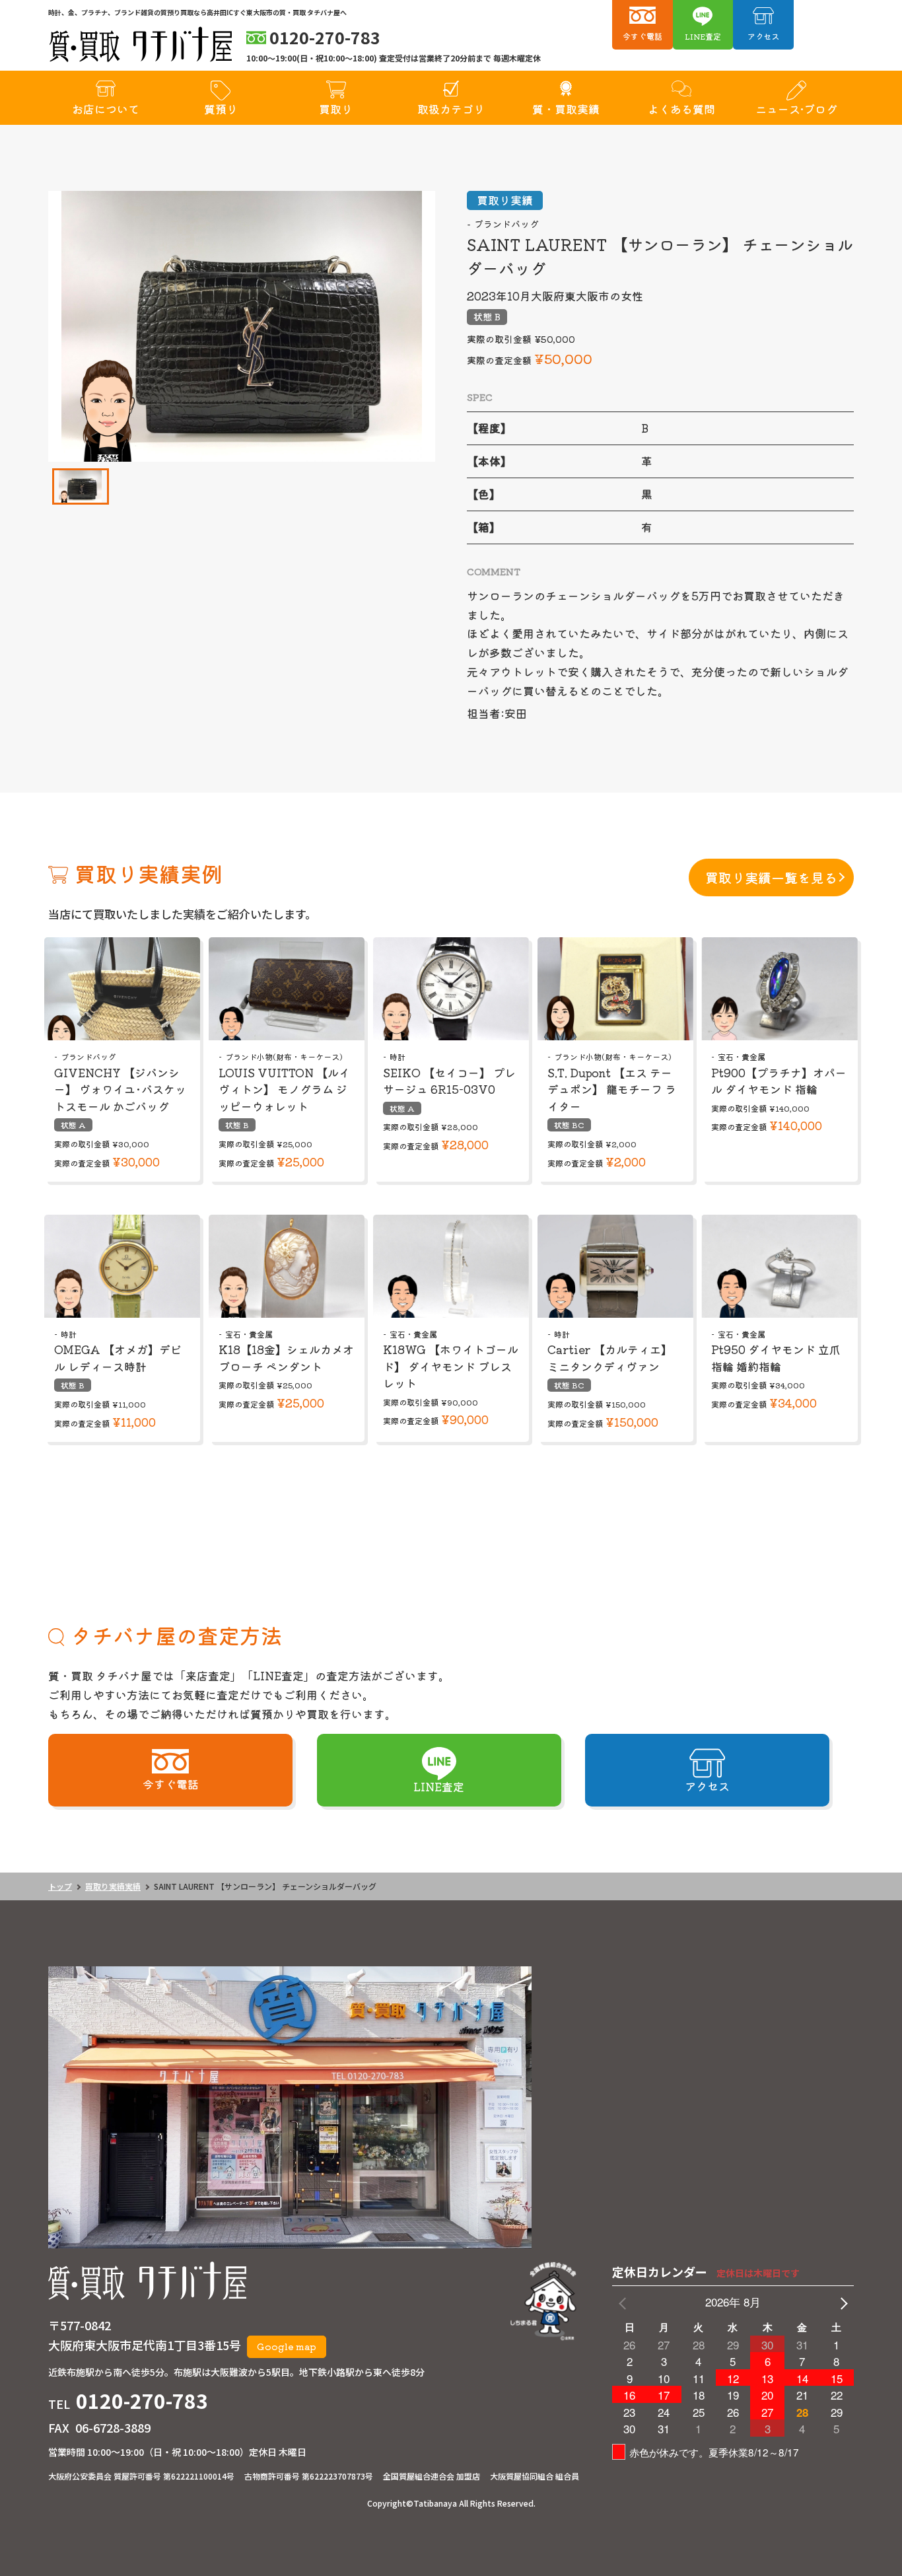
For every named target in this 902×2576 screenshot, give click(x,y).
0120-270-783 (142, 2400)
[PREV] (625, 2302)
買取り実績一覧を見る (771, 877)
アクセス (763, 36)
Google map (287, 2346)
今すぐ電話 (642, 36)
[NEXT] (841, 2302)
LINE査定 (703, 36)
